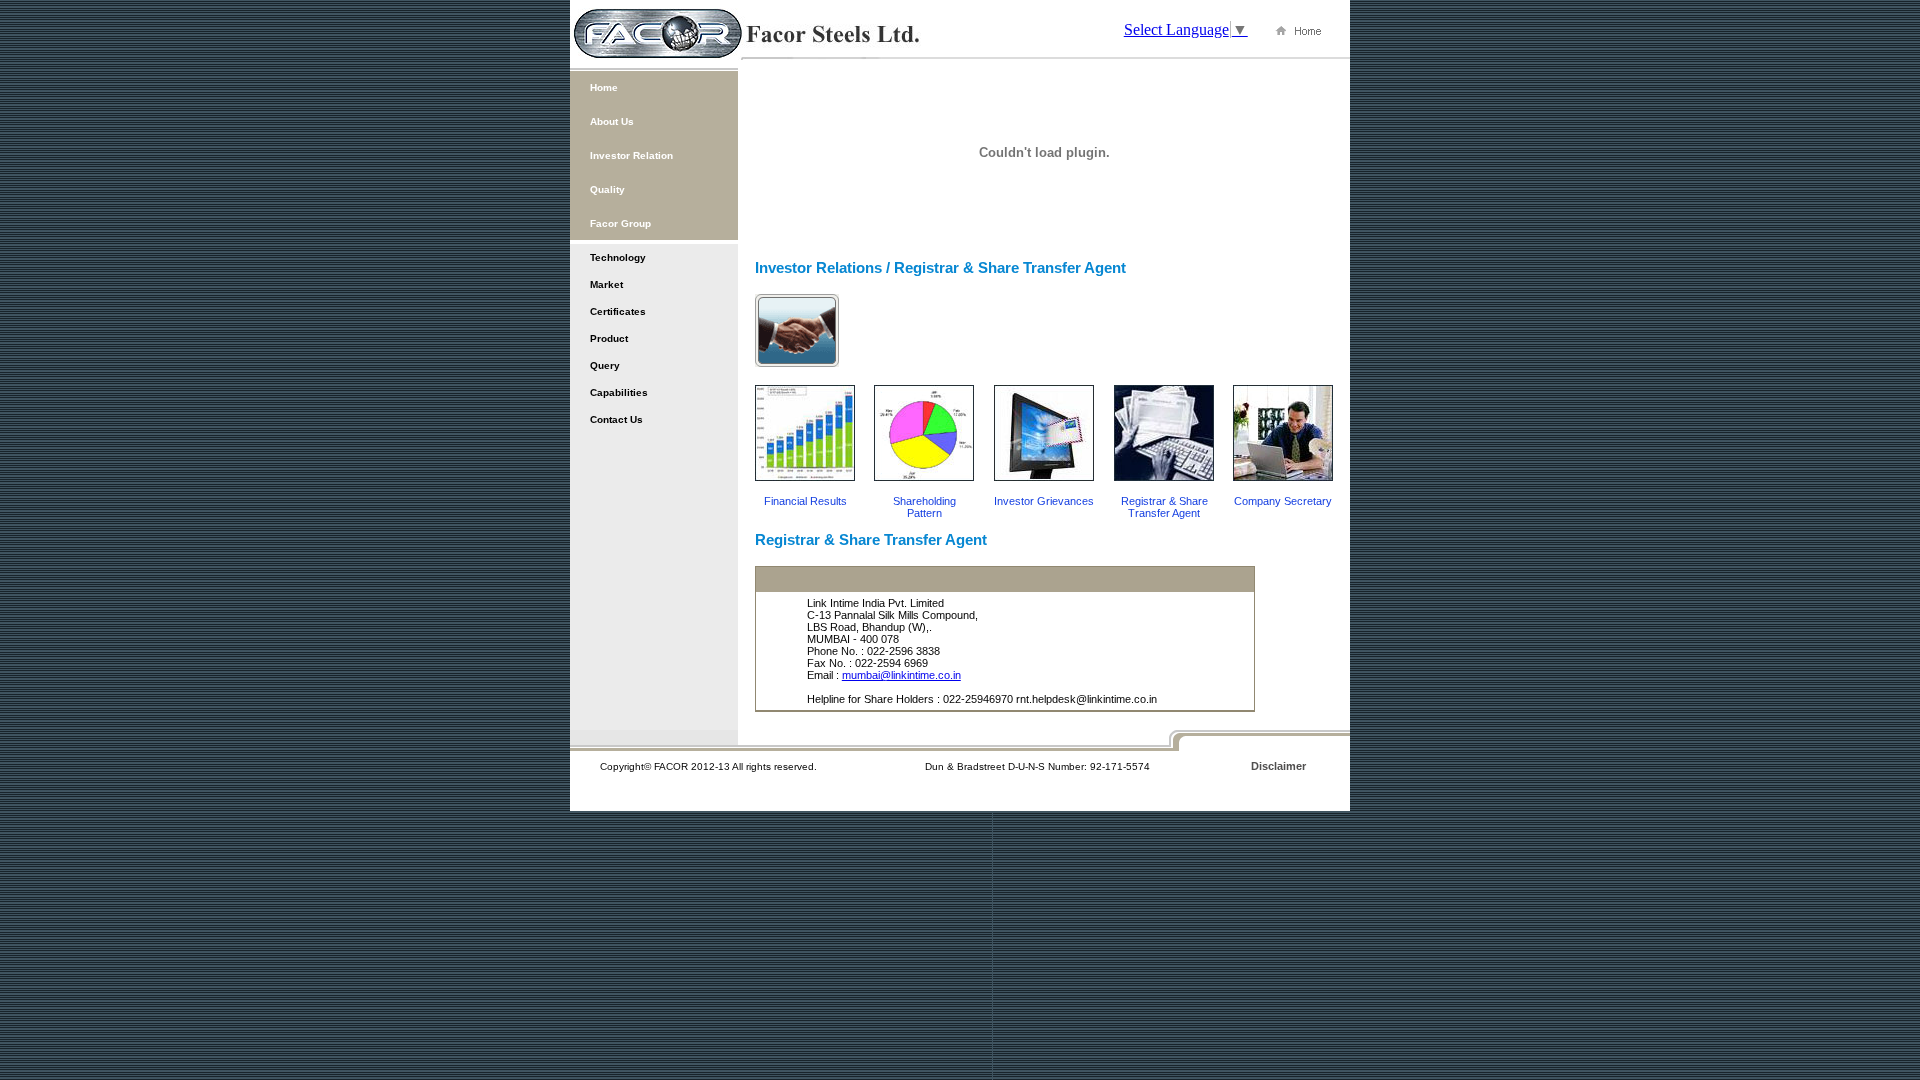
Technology (618, 257)
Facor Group (620, 223)
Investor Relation (631, 155)
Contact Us (616, 419)
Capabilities (619, 392)
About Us (612, 121)
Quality (607, 189)
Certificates (618, 311)
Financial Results (805, 501)
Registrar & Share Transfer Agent (1164, 507)
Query (605, 365)
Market (606, 284)
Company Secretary (1283, 501)
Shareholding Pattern (924, 507)
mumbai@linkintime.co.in (901, 675)
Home (604, 87)
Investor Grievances (1044, 501)
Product (609, 338)
